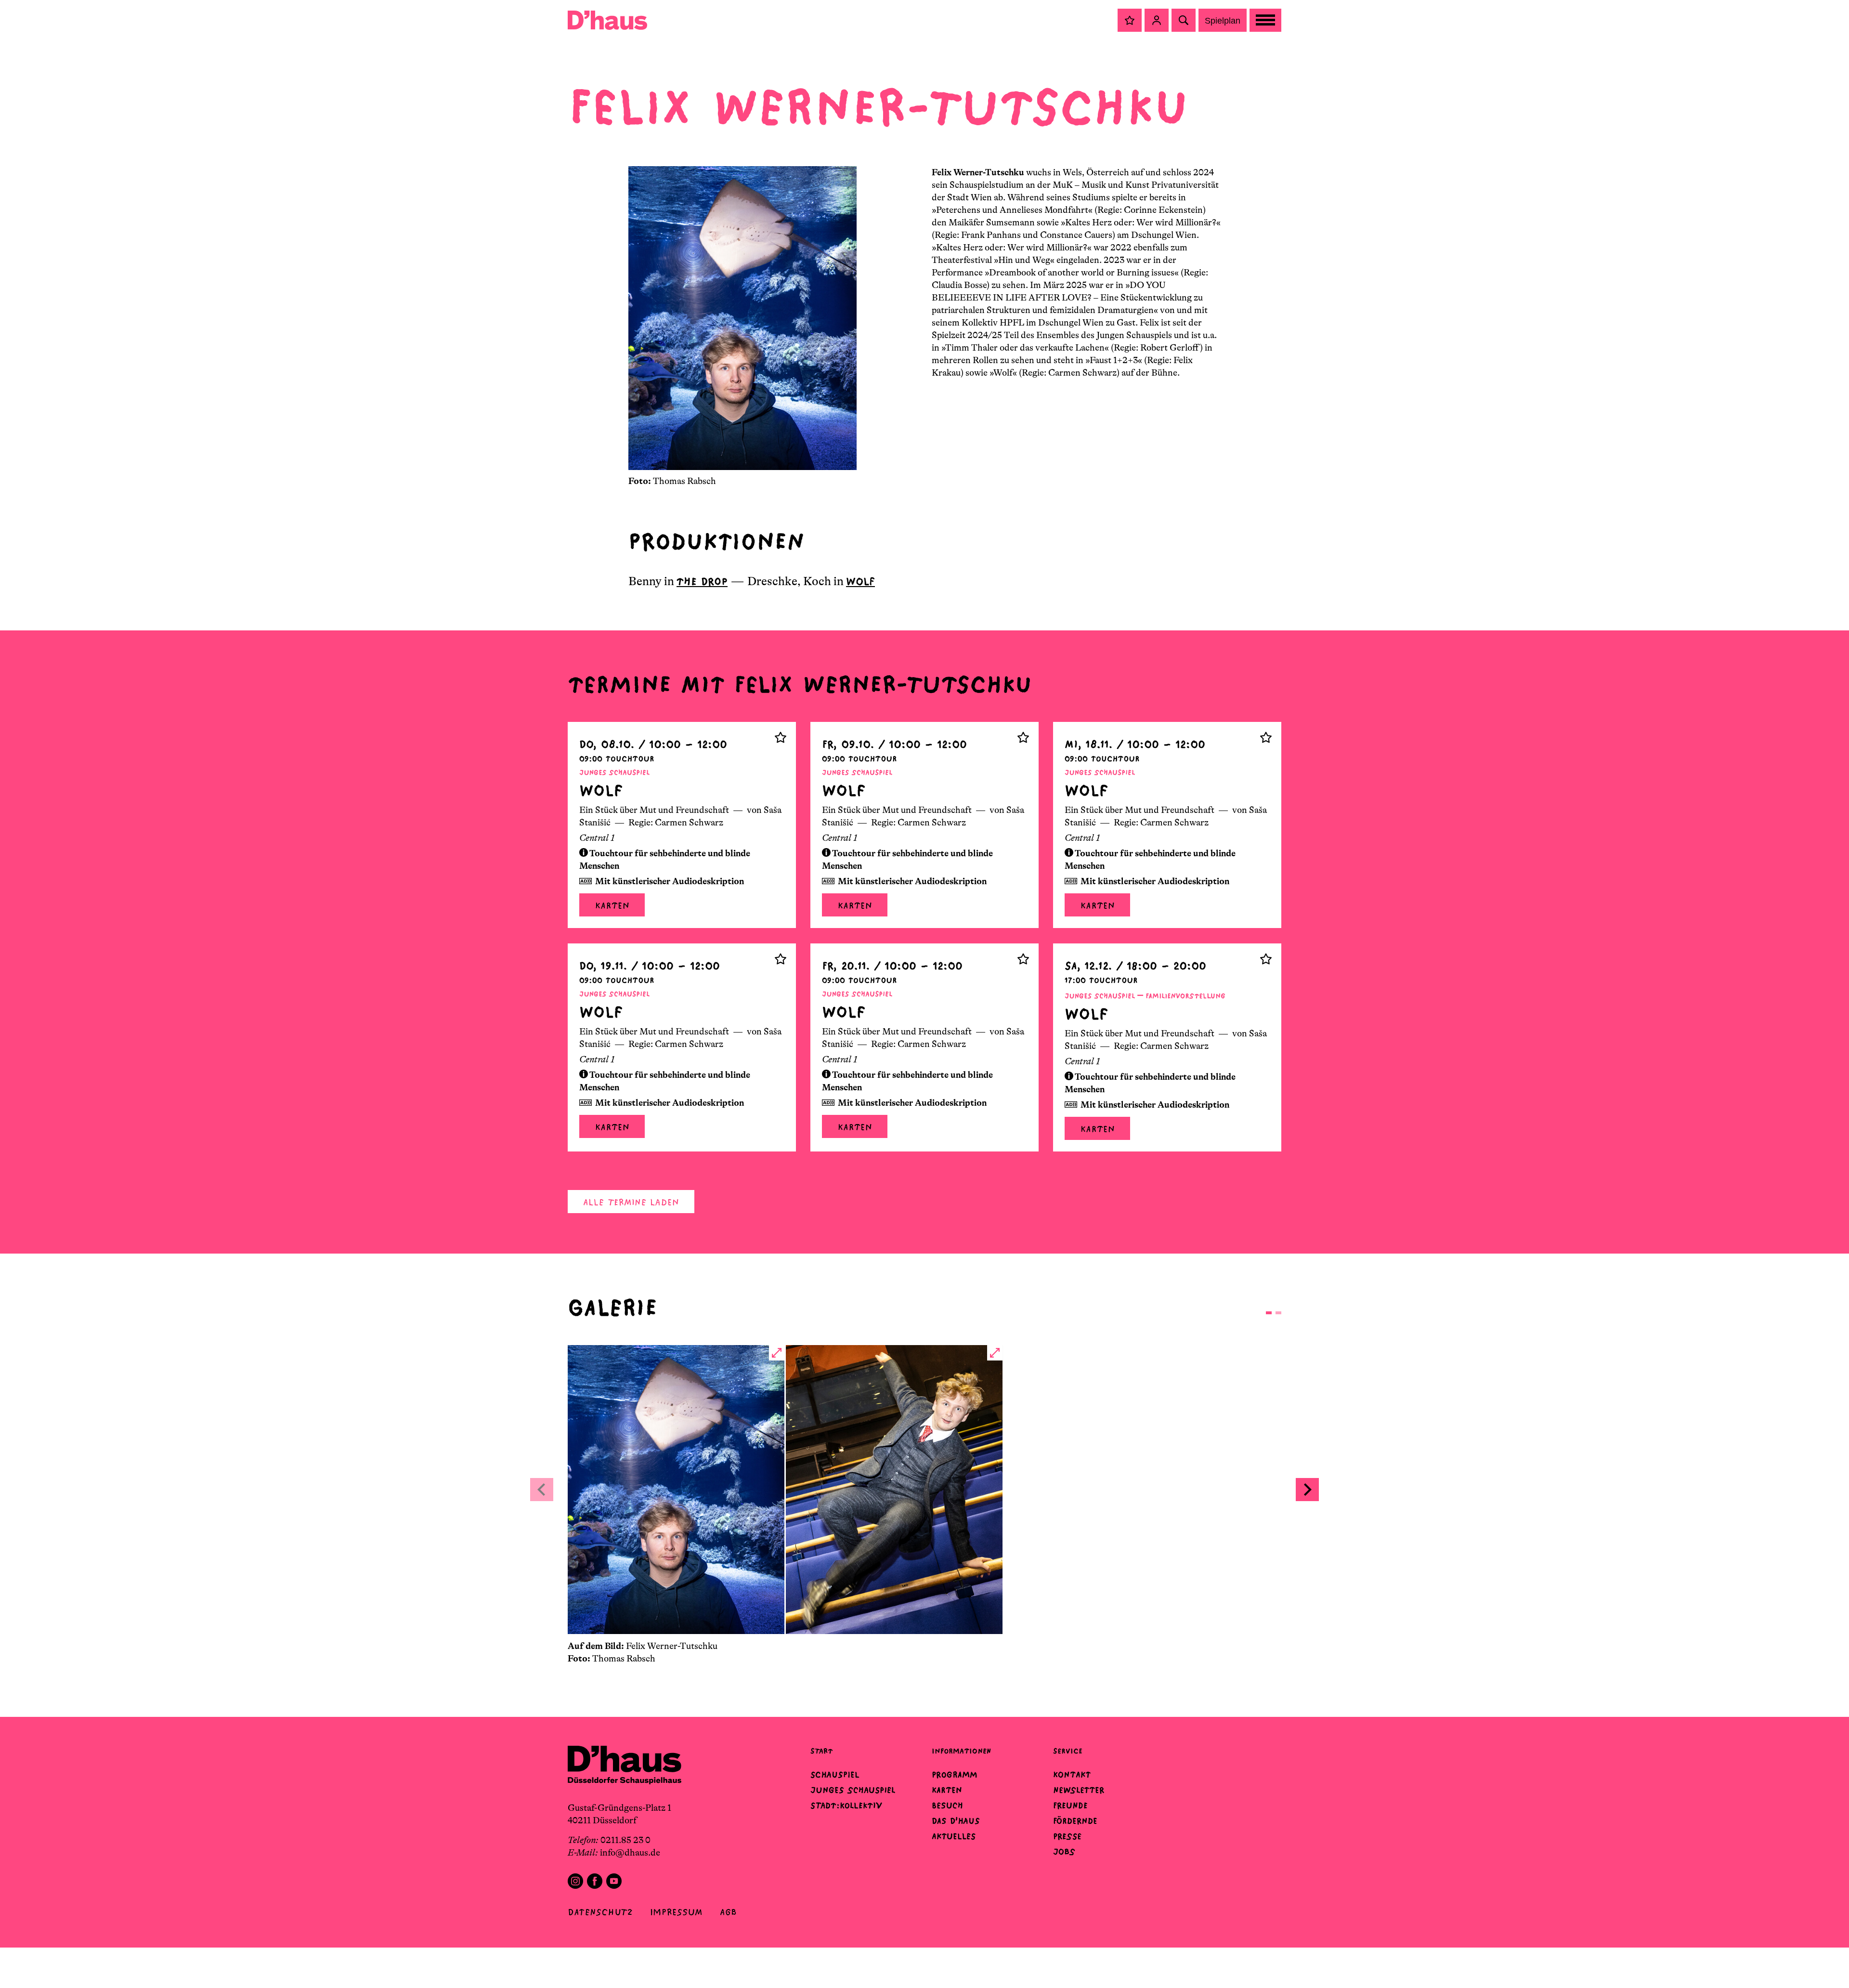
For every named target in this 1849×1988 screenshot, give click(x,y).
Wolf (860, 582)
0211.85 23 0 (625, 1840)
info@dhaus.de (630, 1853)
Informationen (961, 1751)
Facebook (595, 1881)
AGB (728, 1912)
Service (1068, 1751)
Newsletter (1079, 1790)
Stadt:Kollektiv (846, 1805)
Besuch (947, 1805)
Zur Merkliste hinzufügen (781, 737)
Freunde (1070, 1805)
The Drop (702, 582)
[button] (1130, 20)
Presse (1067, 1836)
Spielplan (1223, 21)
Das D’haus (956, 1821)
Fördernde (1075, 1821)
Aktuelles (954, 1836)
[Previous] (542, 1490)
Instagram (575, 1881)
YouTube (614, 1881)
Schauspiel (835, 1775)
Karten (612, 906)
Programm (955, 1775)
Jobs (1064, 1852)
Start (821, 1751)
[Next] (1307, 1490)
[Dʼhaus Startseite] (607, 20)
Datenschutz (600, 1912)
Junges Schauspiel (853, 1790)
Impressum (676, 1912)
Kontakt (1072, 1775)
